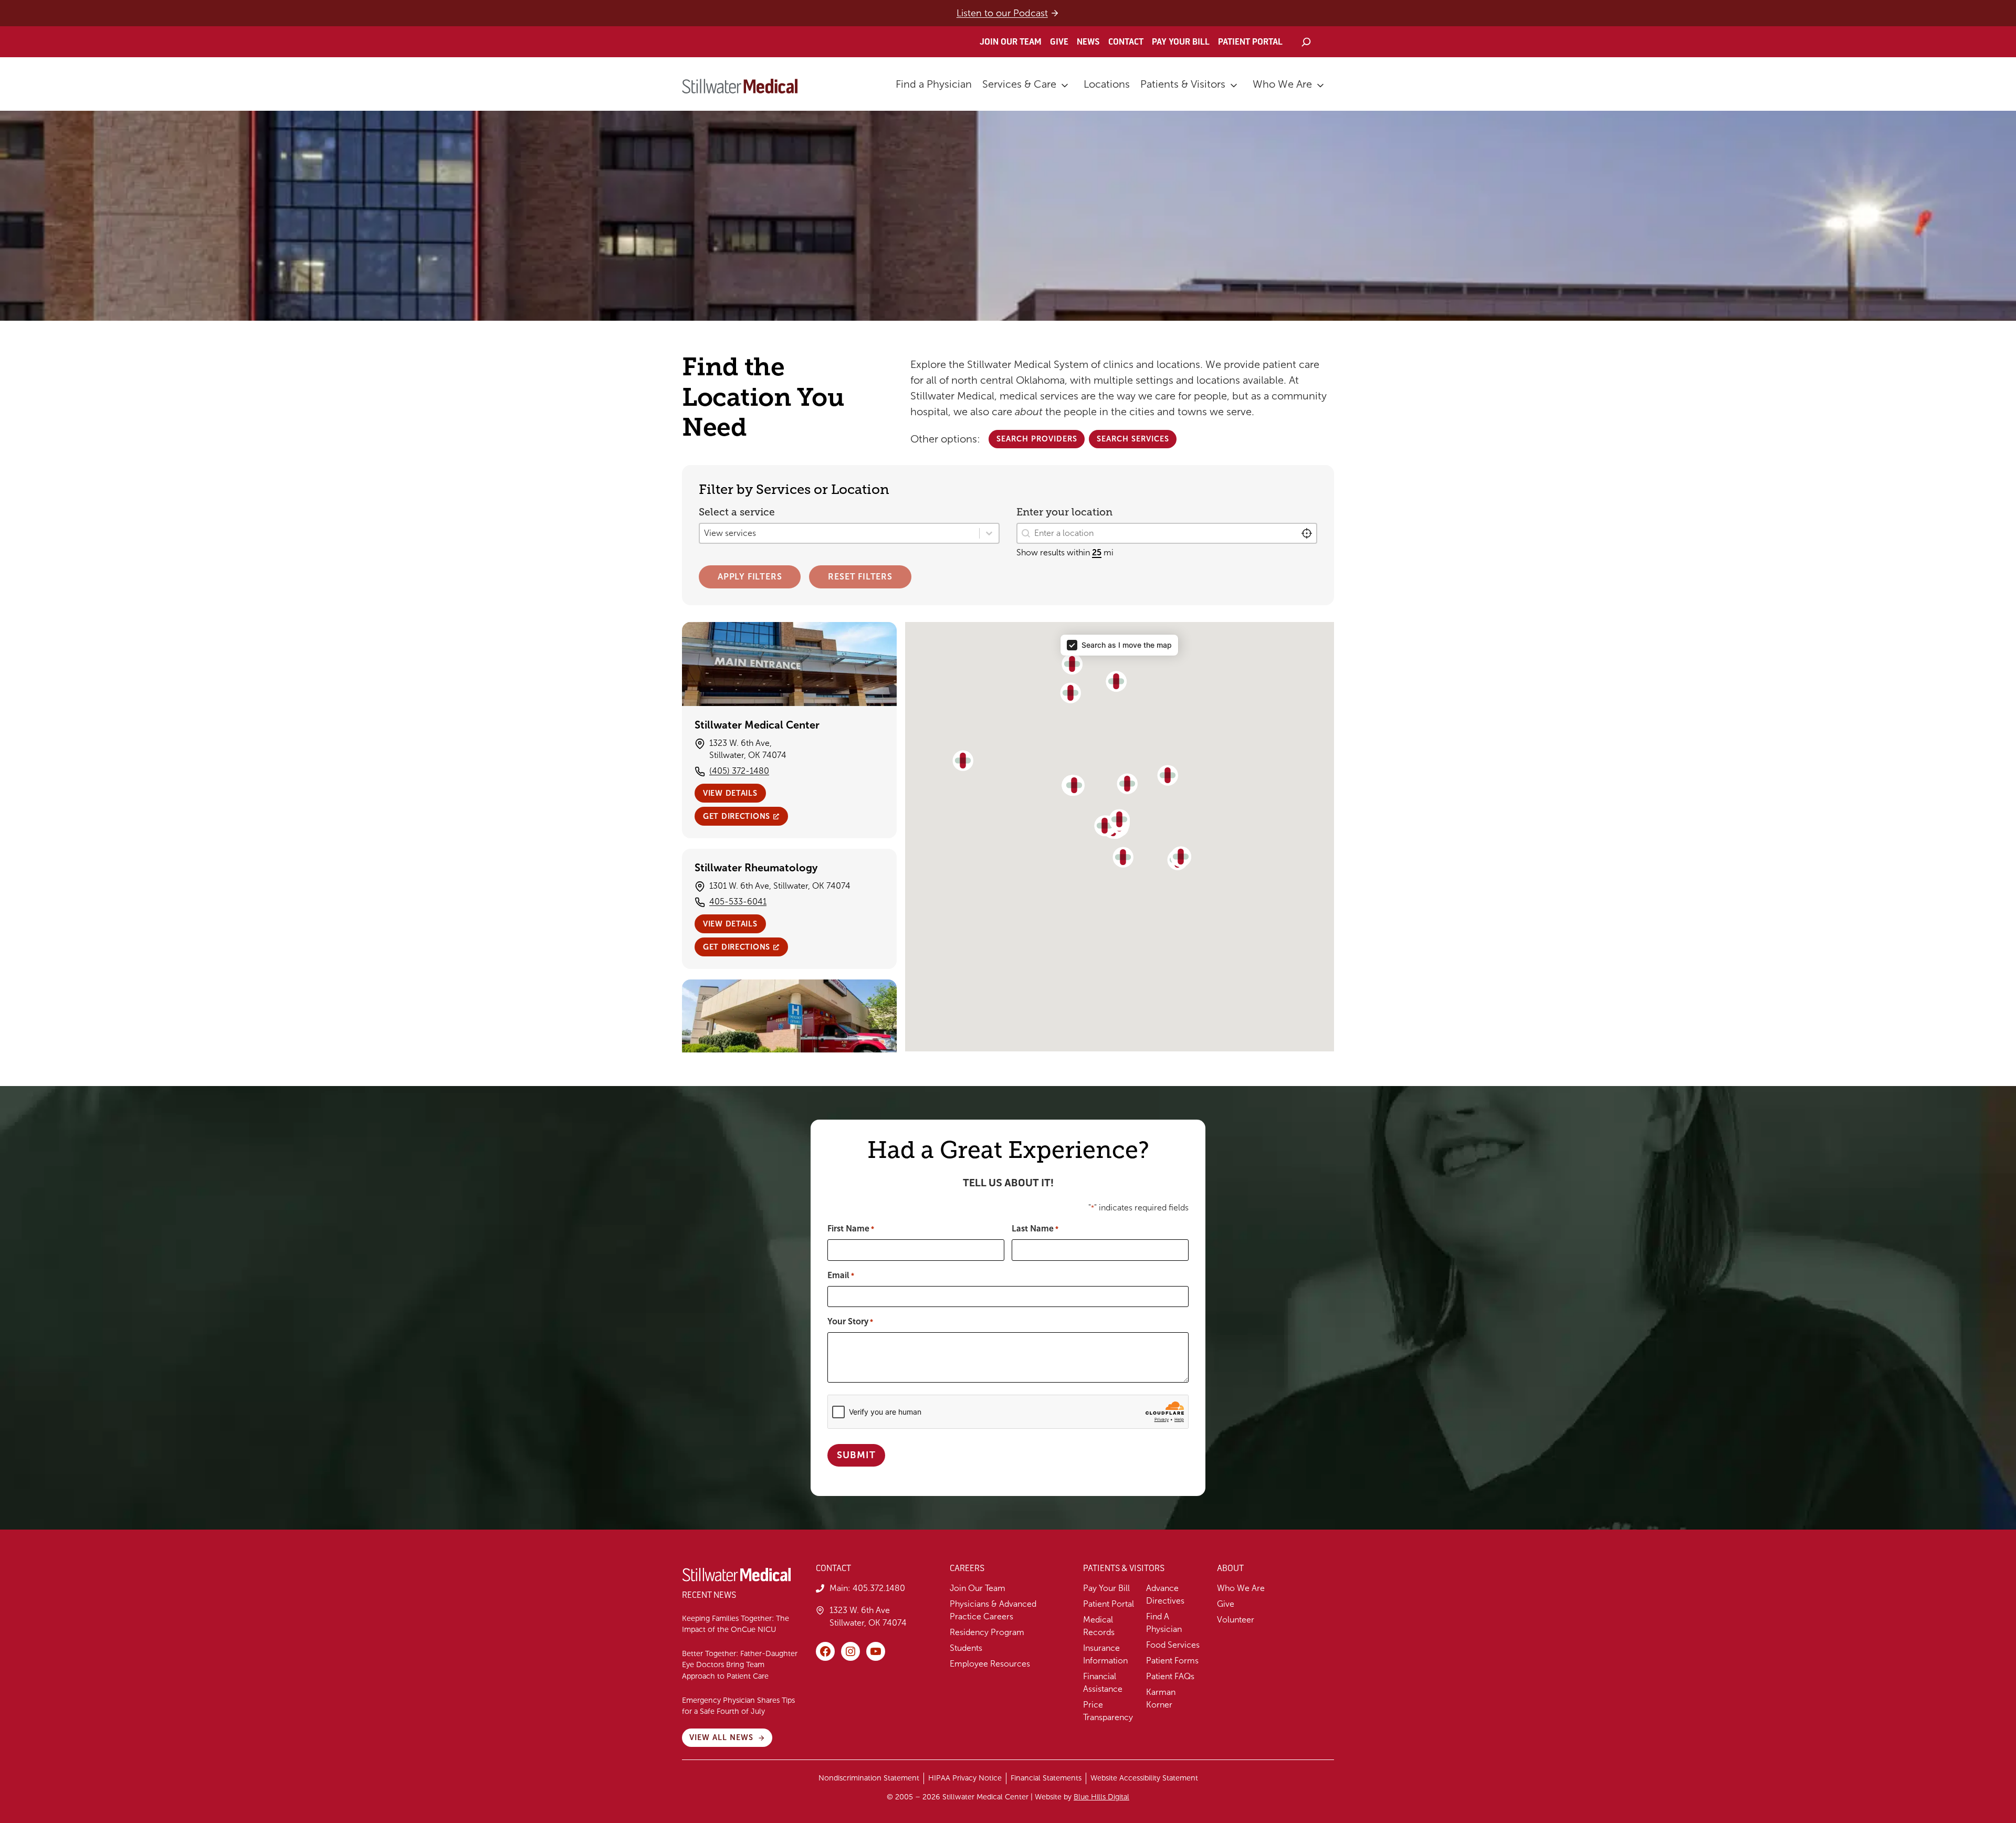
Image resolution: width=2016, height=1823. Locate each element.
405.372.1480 (879, 1588)
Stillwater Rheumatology (756, 868)
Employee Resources (990, 1664)
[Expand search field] (1306, 42)
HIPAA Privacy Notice (965, 1778)
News (1088, 42)
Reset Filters (860, 577)
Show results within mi (1065, 552)
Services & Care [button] (1019, 84)
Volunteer (1236, 1620)
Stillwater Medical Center (757, 725)
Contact (1126, 42)
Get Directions (737, 816)
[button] (1105, 826)
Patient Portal (1250, 42)
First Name (851, 1229)
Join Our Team (1011, 42)
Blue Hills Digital (1101, 1797)
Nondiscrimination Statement (869, 1778)
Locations (1107, 84)
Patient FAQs (1170, 1676)
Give (1059, 42)
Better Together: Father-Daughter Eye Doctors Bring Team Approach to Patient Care (740, 1665)
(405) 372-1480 (739, 771)
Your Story (850, 1321)
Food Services (1173, 1645)
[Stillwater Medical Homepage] (740, 86)
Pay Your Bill (1181, 42)
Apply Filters (750, 577)
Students (966, 1648)
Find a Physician (934, 84)
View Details (730, 793)
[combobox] (1167, 533)
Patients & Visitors (1183, 84)
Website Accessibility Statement (1144, 1778)
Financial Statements (1046, 1778)
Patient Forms (1172, 1661)
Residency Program (987, 1632)
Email (841, 1275)
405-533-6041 (738, 902)
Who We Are (1282, 84)
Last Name (1035, 1229)
